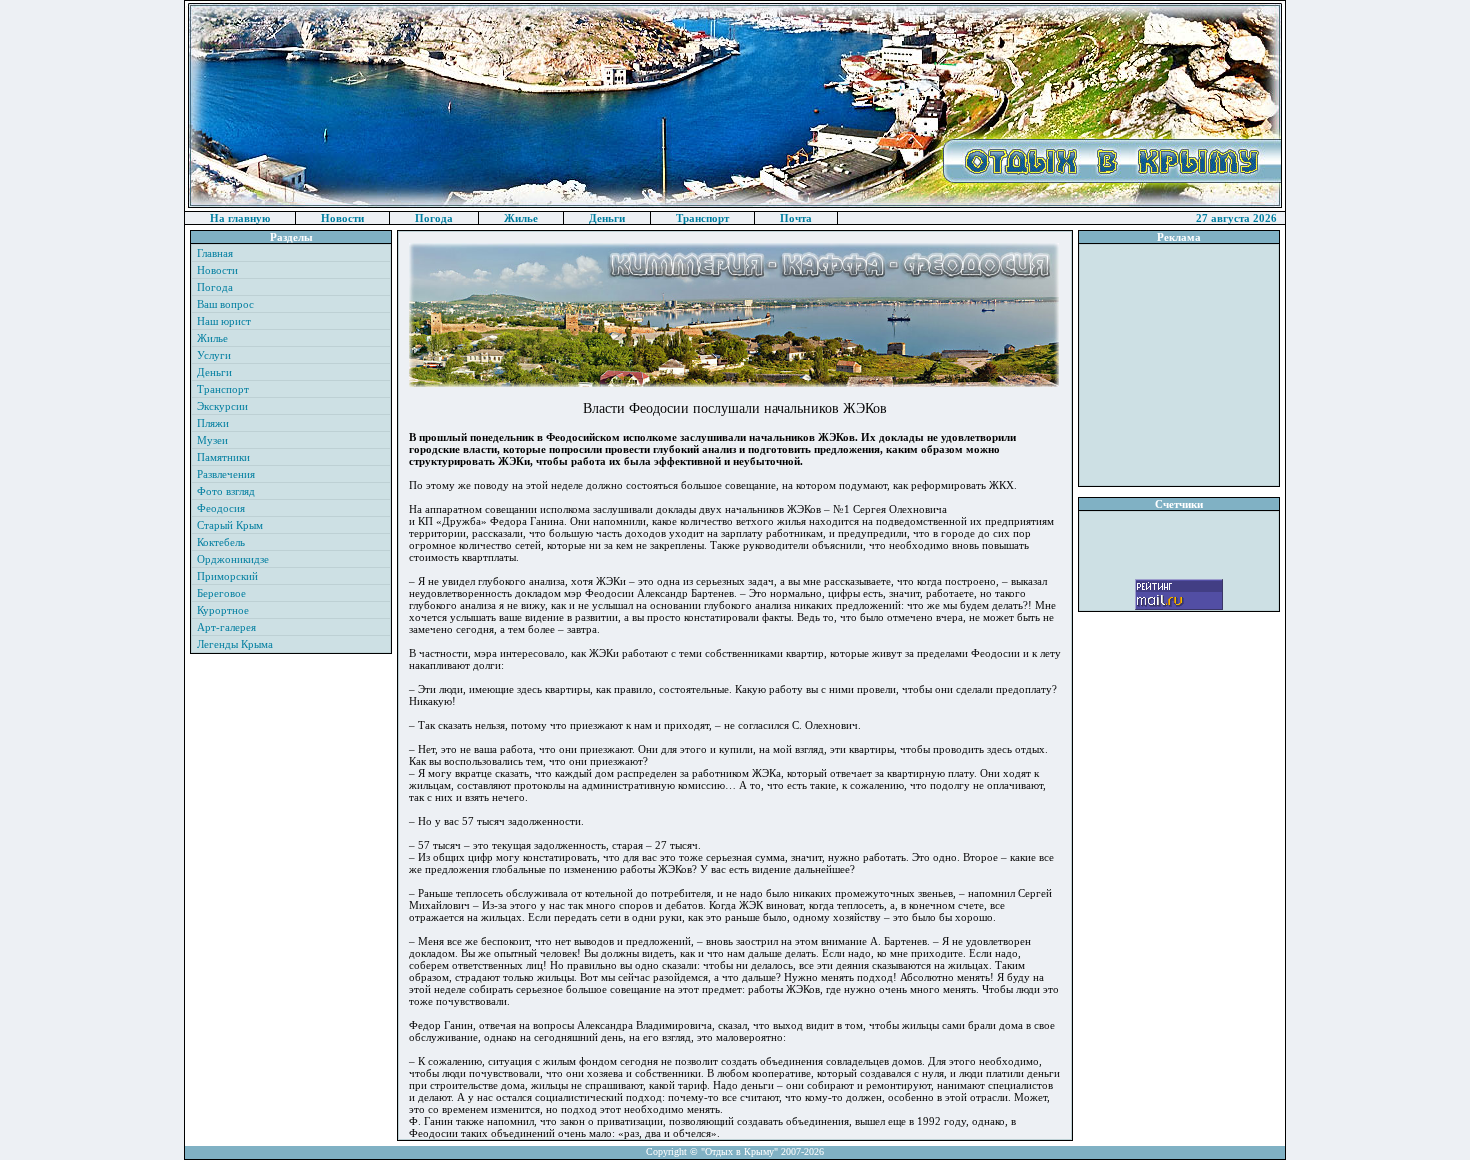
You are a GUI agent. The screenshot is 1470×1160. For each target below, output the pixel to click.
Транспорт (702, 218)
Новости (342, 218)
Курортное (223, 610)
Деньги (607, 218)
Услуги (214, 355)
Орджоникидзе (233, 559)
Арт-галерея (226, 627)
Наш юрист (224, 321)
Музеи (212, 440)
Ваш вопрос (225, 304)
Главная (215, 253)
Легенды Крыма (235, 644)
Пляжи (213, 423)
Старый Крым (230, 525)
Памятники (223, 457)
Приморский (227, 576)
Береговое (221, 593)
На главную (240, 218)
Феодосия (221, 508)
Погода (434, 218)
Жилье (521, 218)
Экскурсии (222, 406)
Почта (796, 218)
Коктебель (221, 542)
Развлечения (226, 474)
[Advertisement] (1179, 365)
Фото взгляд (226, 491)
